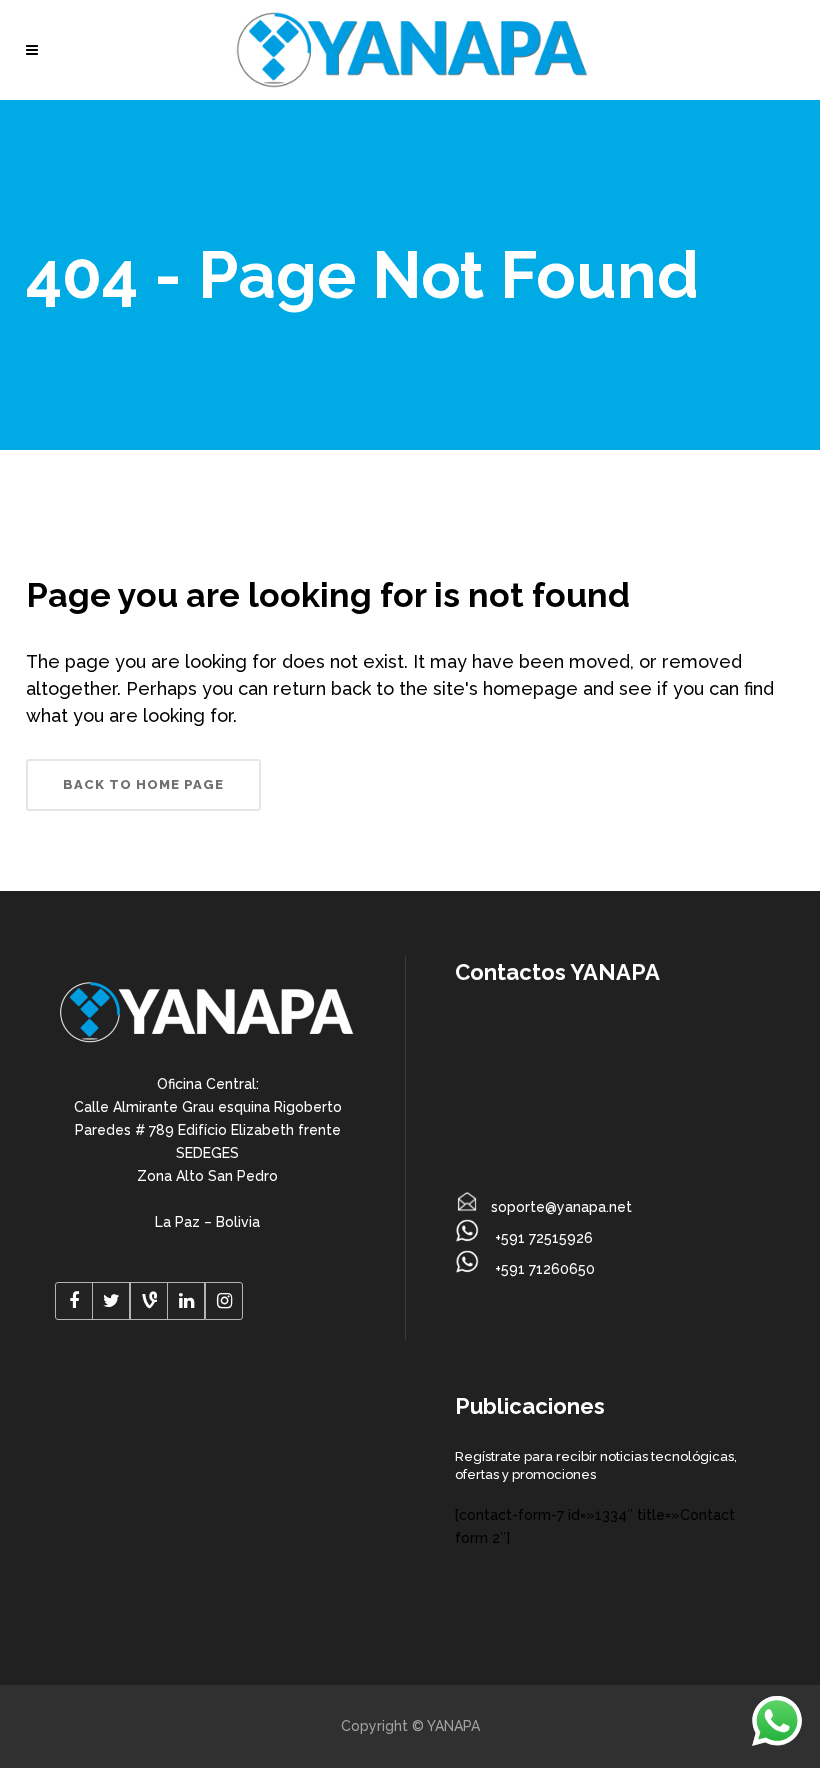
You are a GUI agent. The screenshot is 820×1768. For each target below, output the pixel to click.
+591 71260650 (543, 1269)
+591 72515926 (542, 1238)
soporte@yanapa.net (561, 1207)
